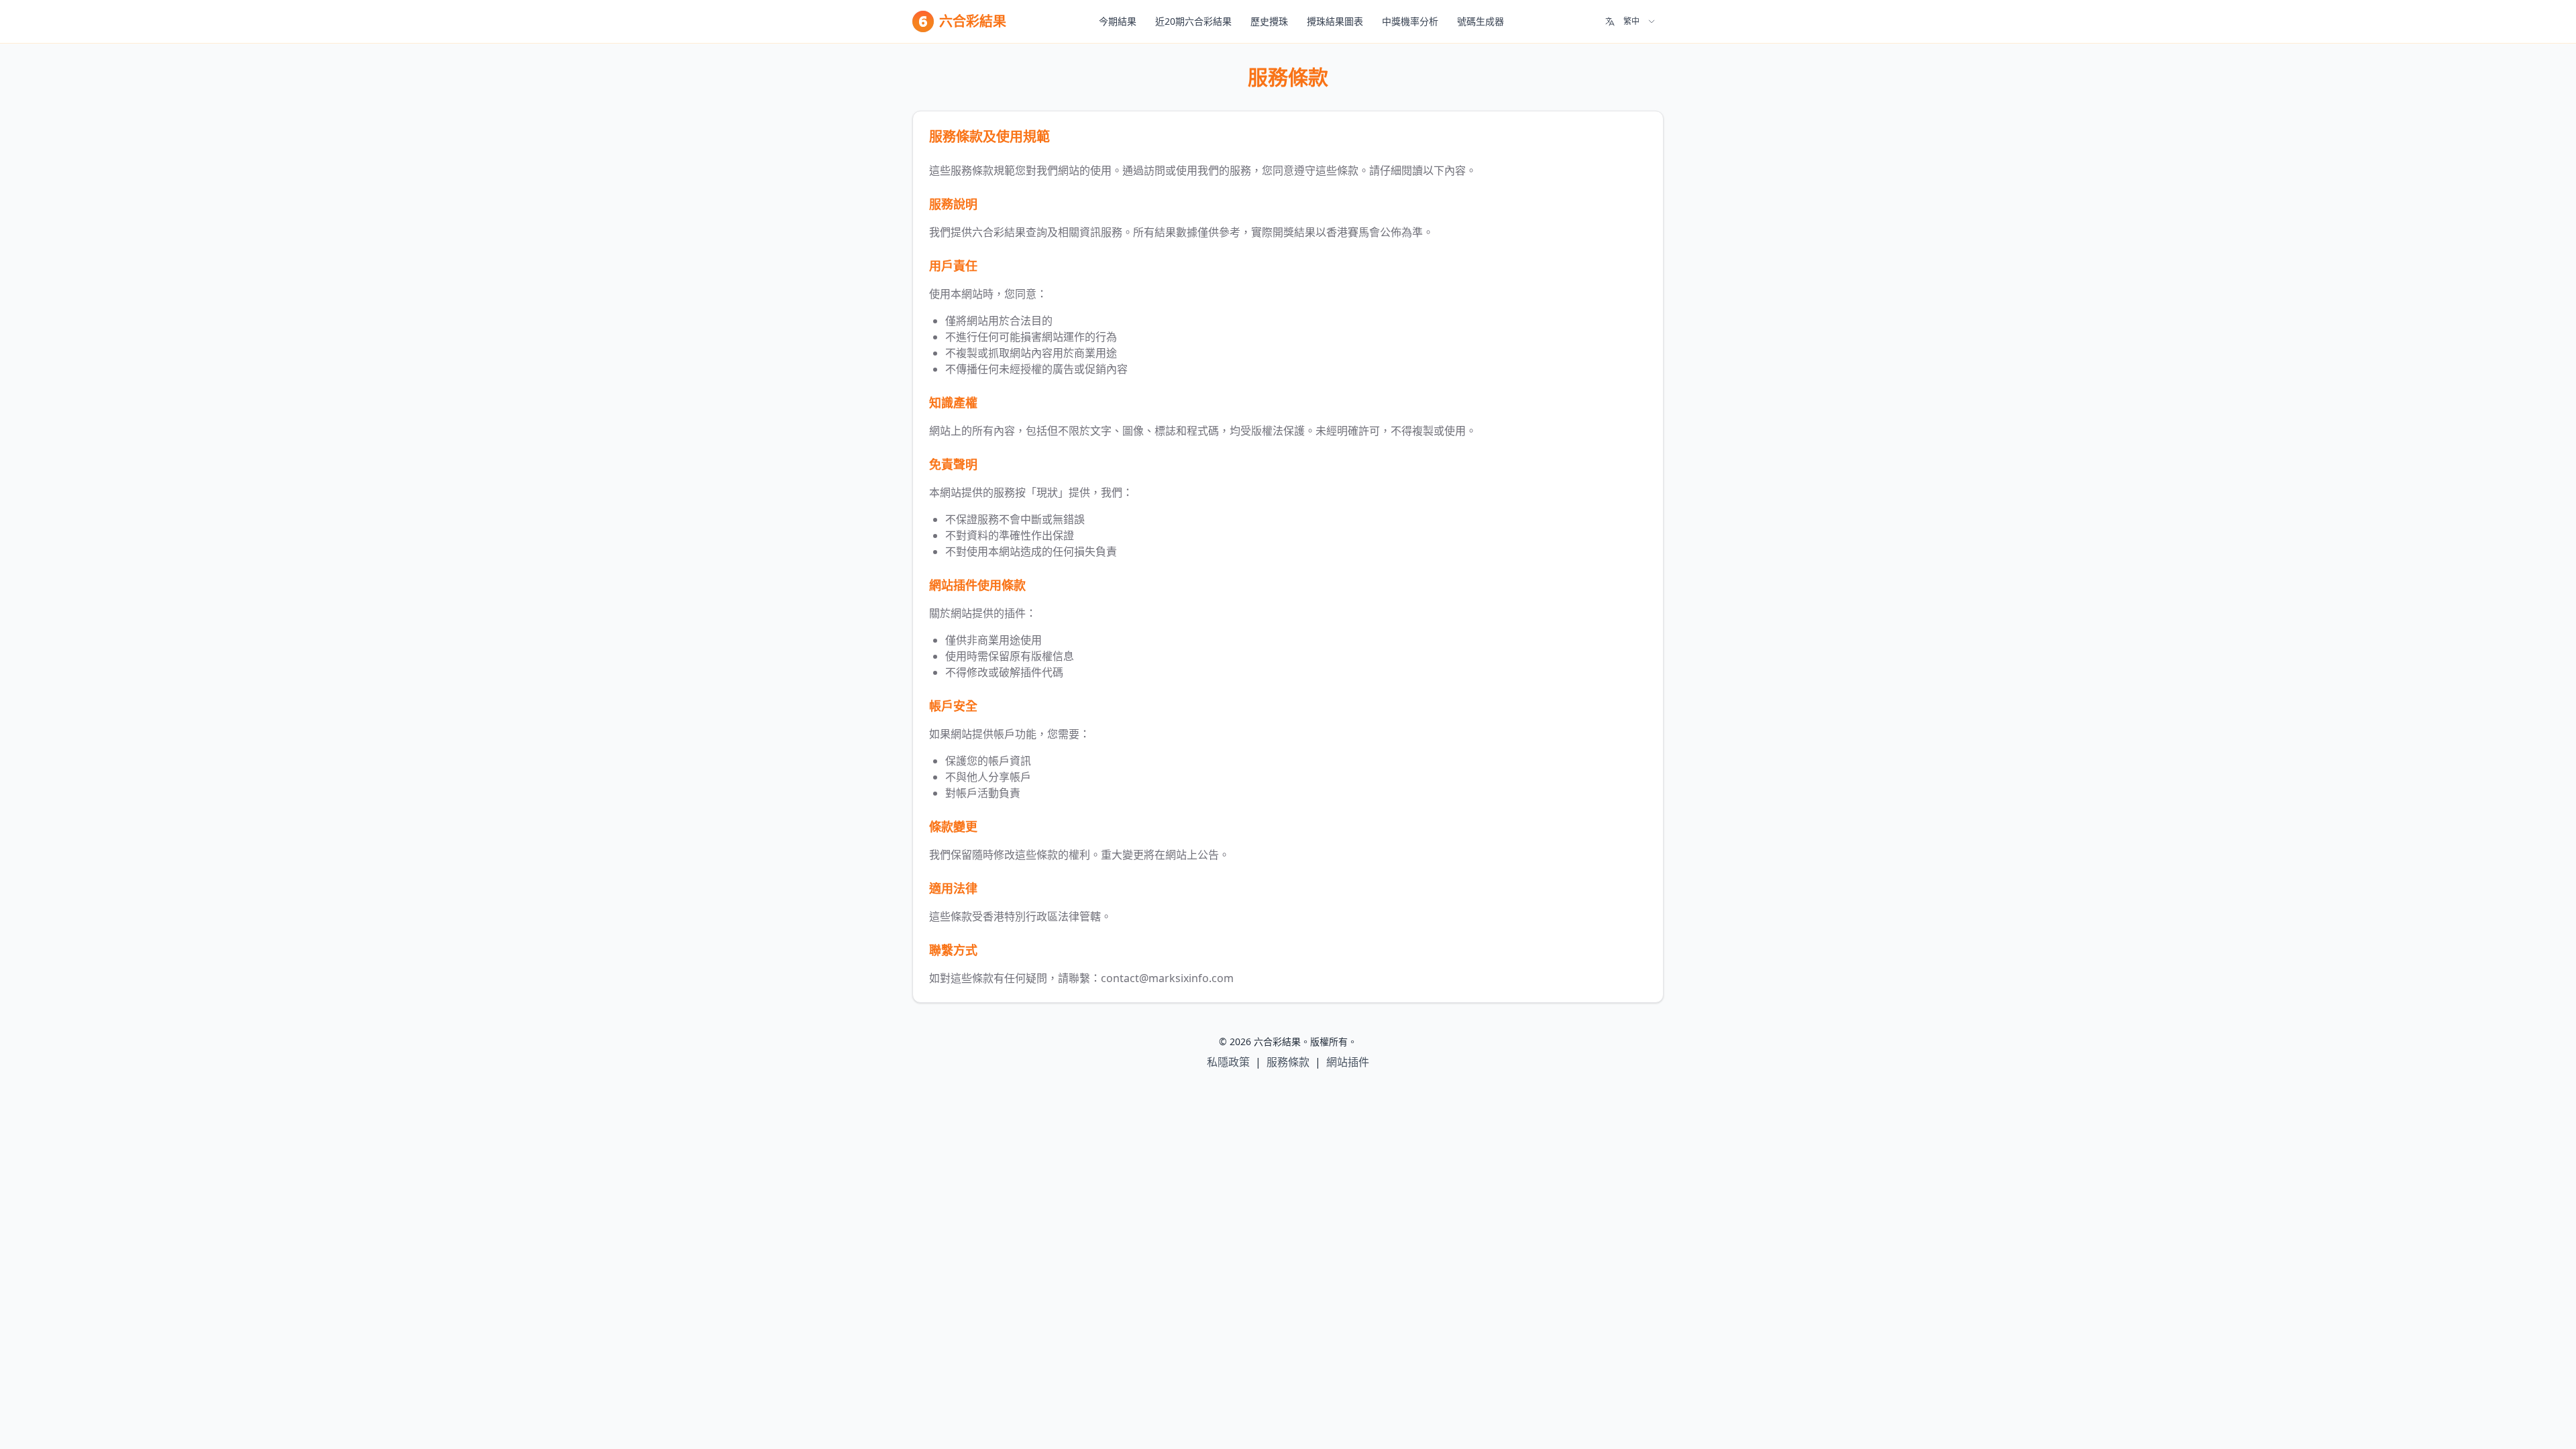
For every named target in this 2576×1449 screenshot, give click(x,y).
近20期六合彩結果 (1193, 21)
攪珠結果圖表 (1335, 21)
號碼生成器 (1481, 21)
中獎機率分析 (1410, 21)
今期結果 (1118, 21)
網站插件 (1348, 1062)
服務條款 (1288, 1062)
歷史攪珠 (1269, 21)
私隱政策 (1228, 1062)
